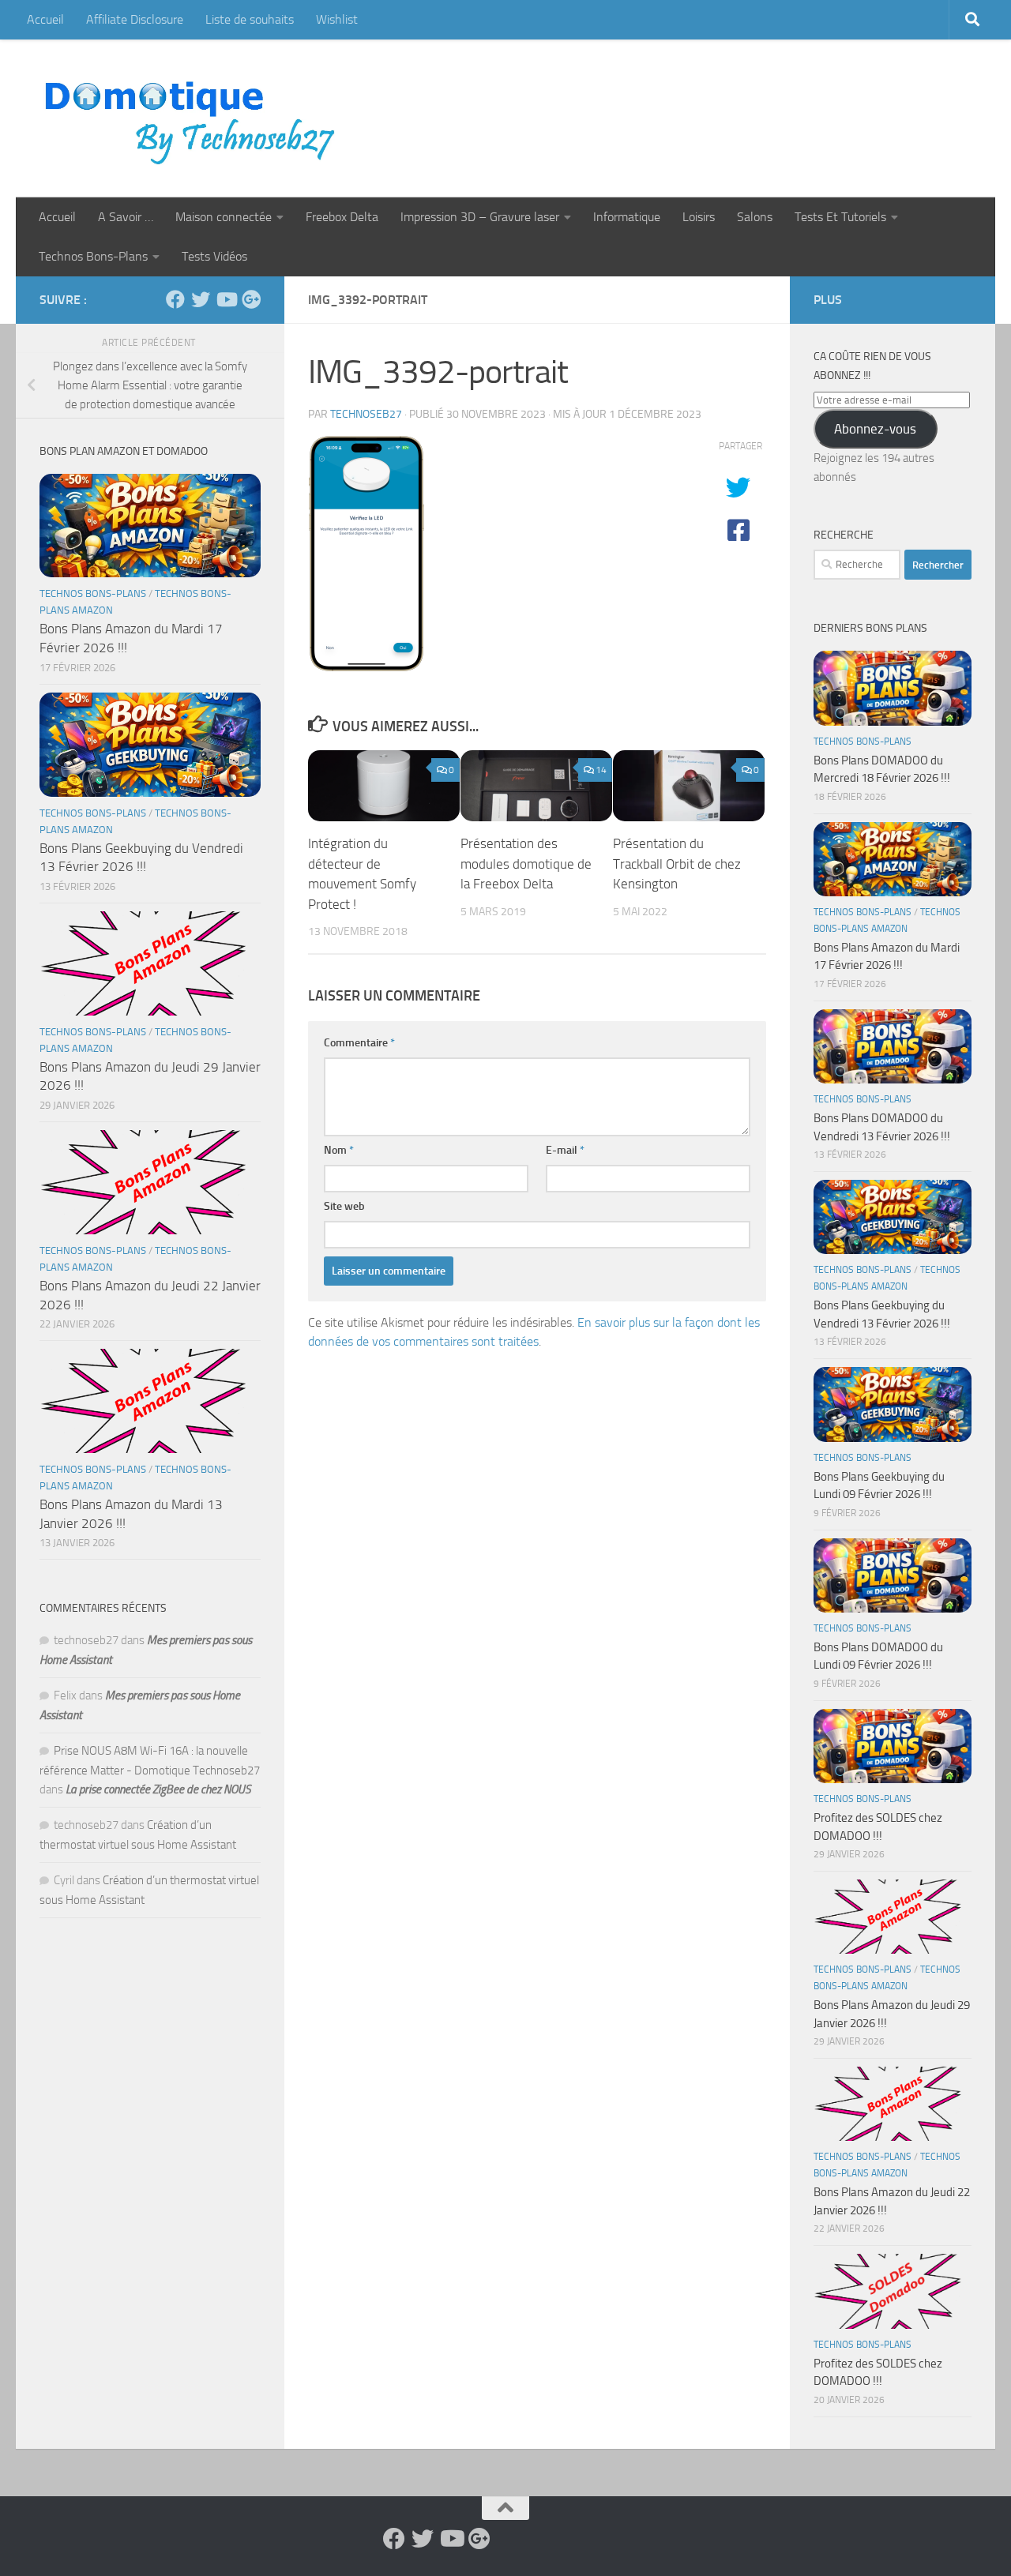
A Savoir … (126, 217)
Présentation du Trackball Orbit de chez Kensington (677, 864)
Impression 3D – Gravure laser (480, 217)
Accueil (45, 19)
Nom (339, 1150)
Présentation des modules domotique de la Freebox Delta (526, 864)
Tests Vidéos (214, 256)
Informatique (627, 217)
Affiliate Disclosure (135, 19)
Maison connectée (224, 217)
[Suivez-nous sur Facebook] (175, 299)
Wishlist (337, 19)
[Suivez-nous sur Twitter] (201, 299)
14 (601, 770)
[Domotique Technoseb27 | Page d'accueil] (194, 118)
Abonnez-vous (875, 429)
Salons (755, 217)
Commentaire (359, 1043)
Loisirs (699, 217)
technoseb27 (366, 414)
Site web (344, 1206)
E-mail (565, 1150)
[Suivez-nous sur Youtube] (226, 299)
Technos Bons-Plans (93, 256)
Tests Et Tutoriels (840, 217)
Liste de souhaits (250, 19)
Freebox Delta (342, 217)
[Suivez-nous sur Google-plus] (251, 299)
